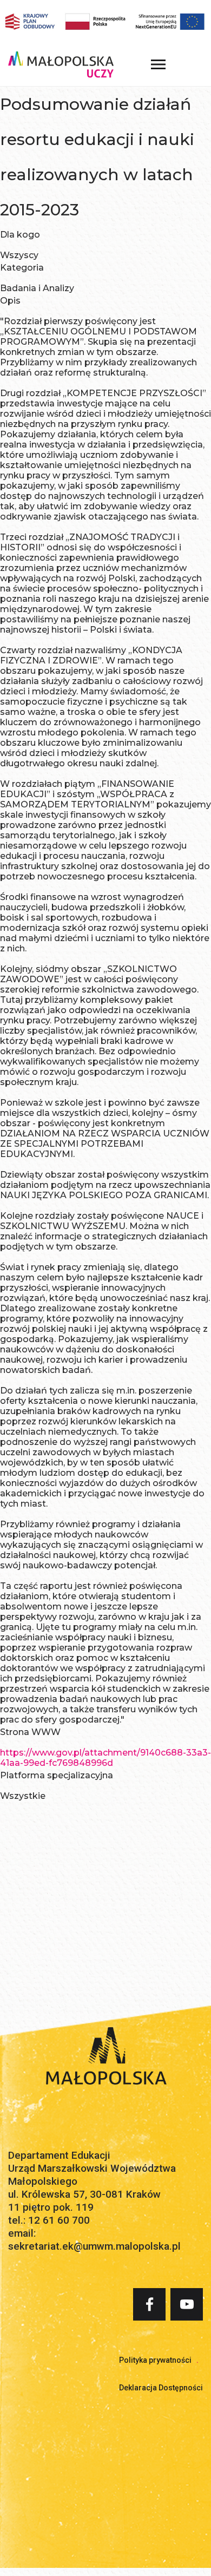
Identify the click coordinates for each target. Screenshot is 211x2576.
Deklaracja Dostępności (161, 2388)
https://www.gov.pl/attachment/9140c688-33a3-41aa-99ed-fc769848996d (105, 1758)
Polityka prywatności (155, 2360)
